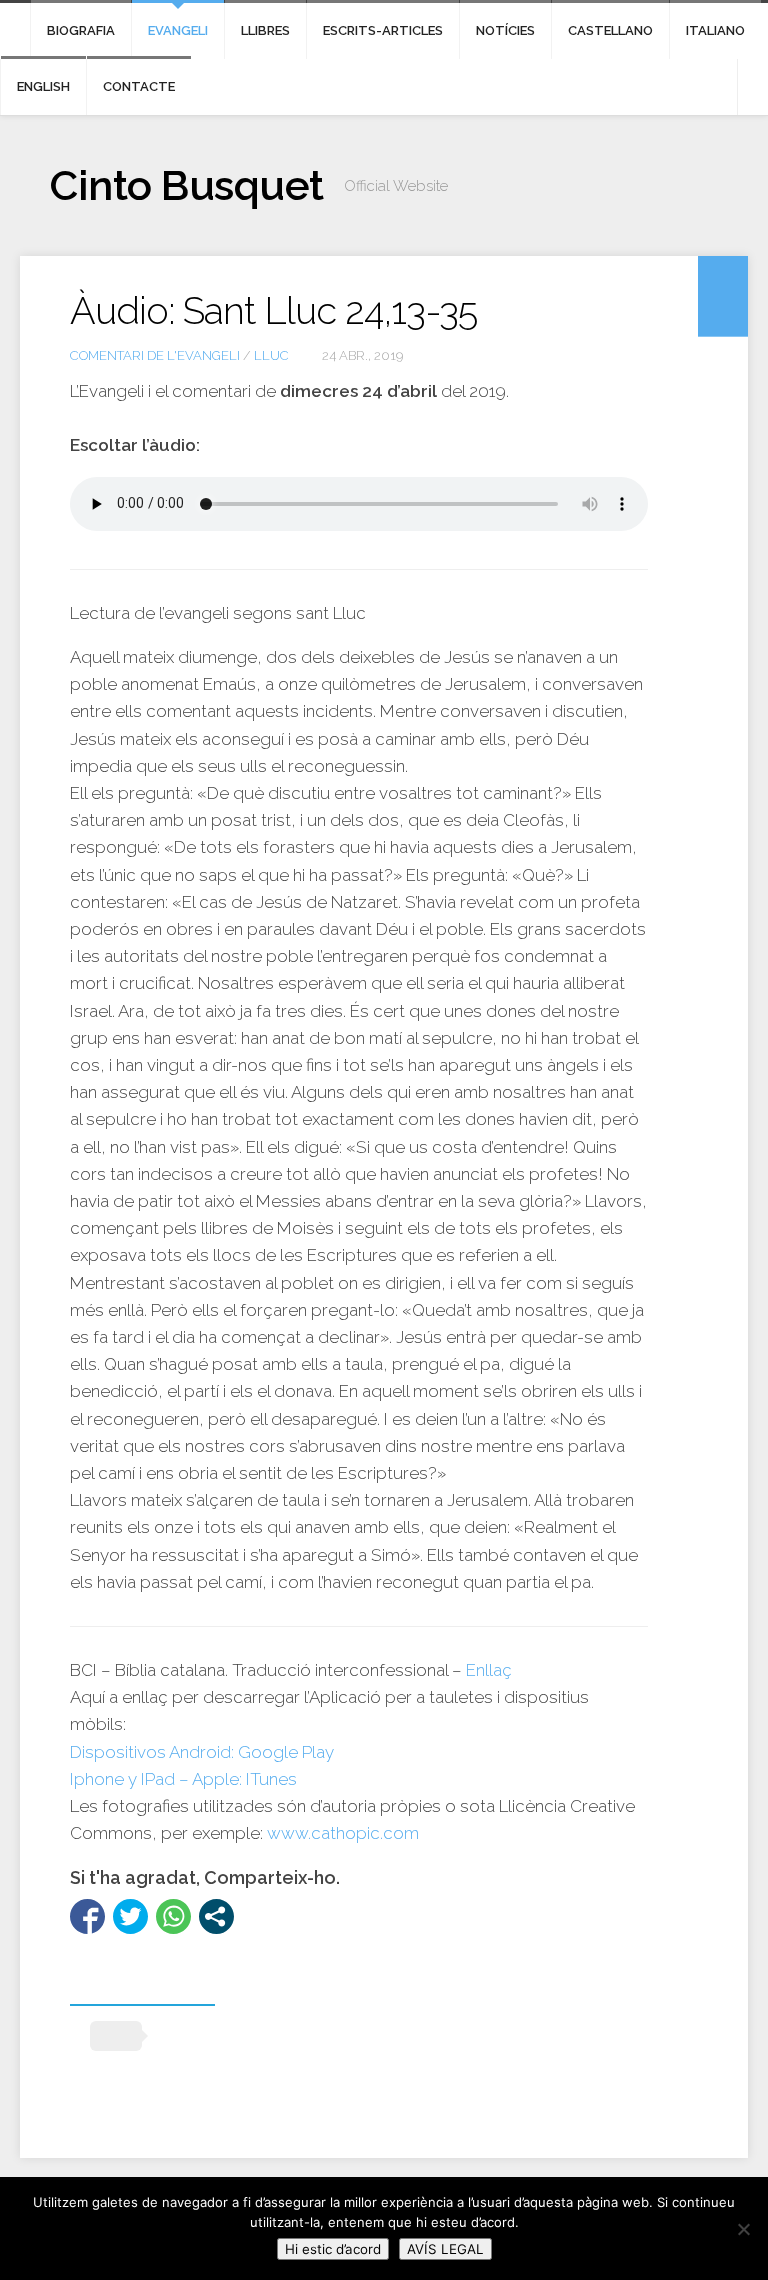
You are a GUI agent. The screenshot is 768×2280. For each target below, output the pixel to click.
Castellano (610, 30)
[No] (743, 2229)
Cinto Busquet (187, 185)
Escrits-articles (383, 30)
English (43, 86)
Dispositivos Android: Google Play (202, 1752)
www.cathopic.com (343, 1833)
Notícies (505, 30)
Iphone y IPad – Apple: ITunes (183, 1779)
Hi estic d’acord (333, 2249)
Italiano (715, 30)
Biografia (81, 30)
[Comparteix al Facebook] (87, 1916)
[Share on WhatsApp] (173, 1916)
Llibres (265, 30)
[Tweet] (130, 1916)
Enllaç (489, 1670)
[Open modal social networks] (216, 1916)
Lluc (271, 355)
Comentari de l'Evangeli (155, 355)
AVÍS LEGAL (445, 2249)
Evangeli (178, 30)
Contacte (139, 86)
